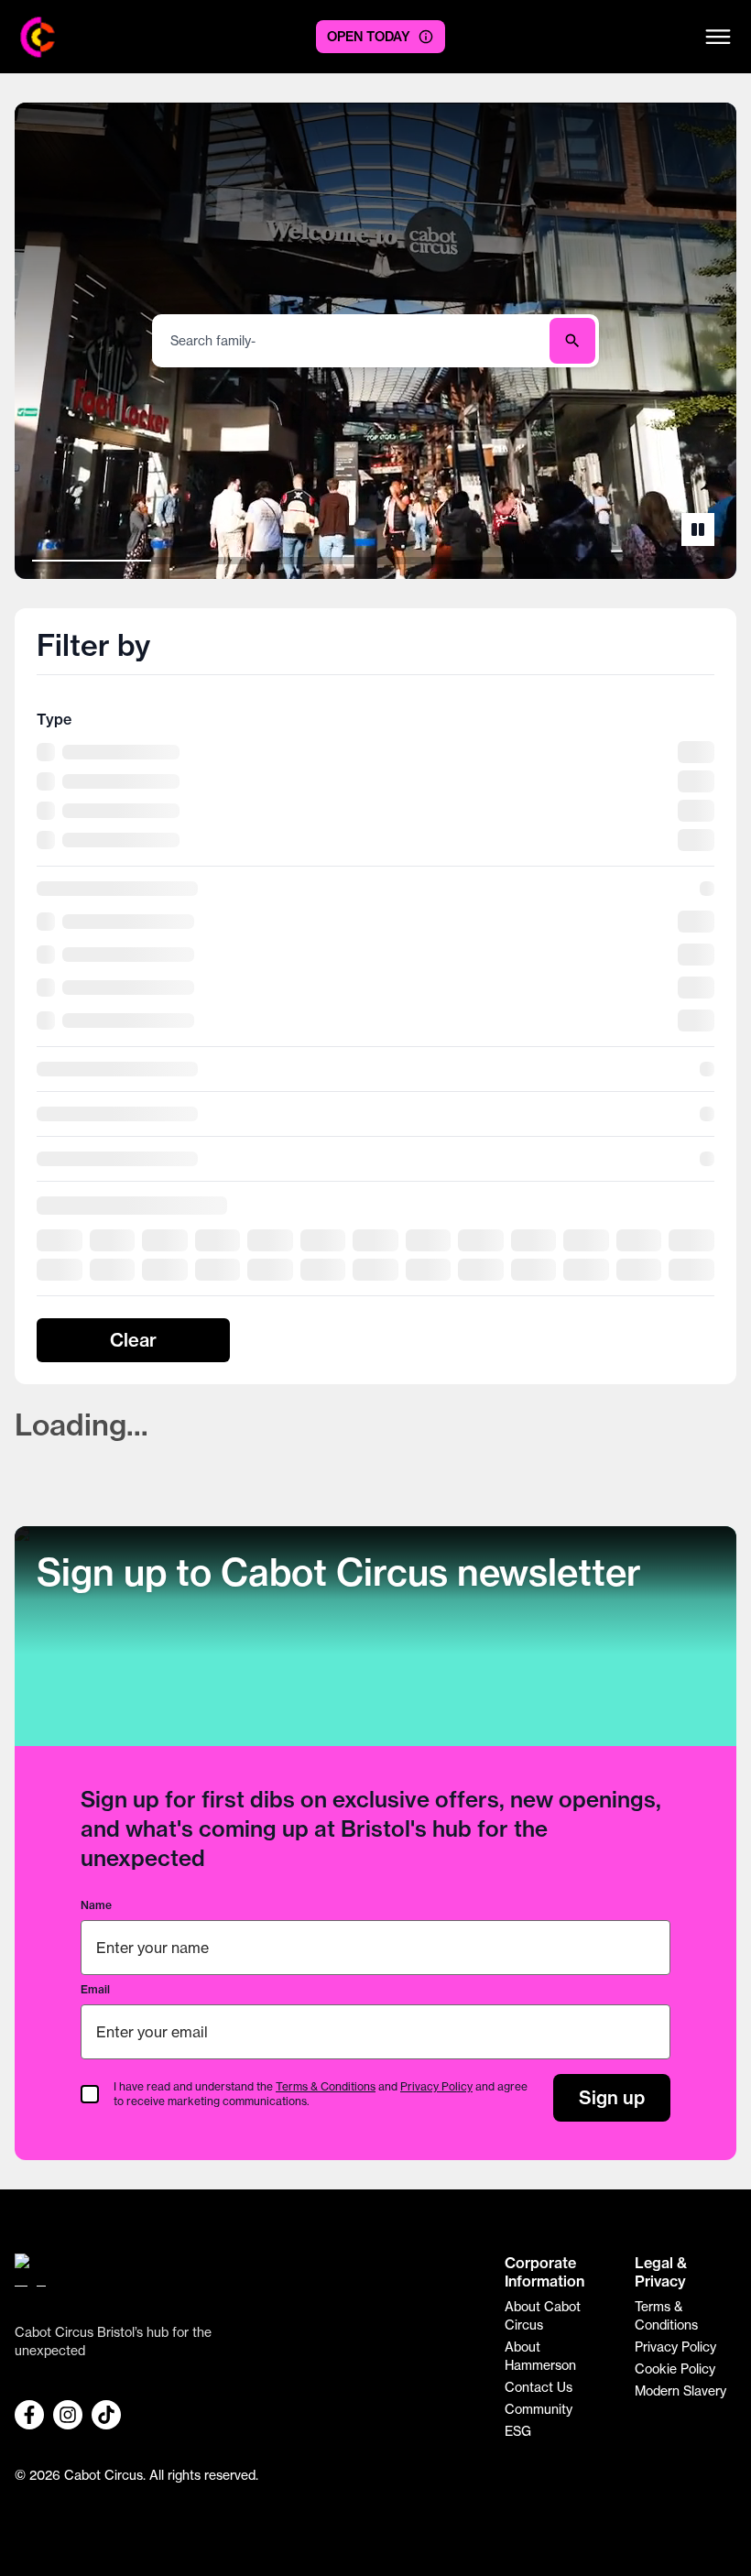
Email (95, 1989)
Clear (133, 1340)
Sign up (612, 2097)
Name (96, 1905)
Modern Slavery (680, 2391)
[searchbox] (353, 341)
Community (539, 2409)
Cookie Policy (675, 2369)
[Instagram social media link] (68, 2415)
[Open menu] (718, 37)
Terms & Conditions (326, 2086)
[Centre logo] (38, 37)
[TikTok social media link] (106, 2415)
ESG (518, 2431)
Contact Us (539, 2387)
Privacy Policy (436, 2086)
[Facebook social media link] (29, 2415)
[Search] (572, 341)
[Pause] (698, 529)
